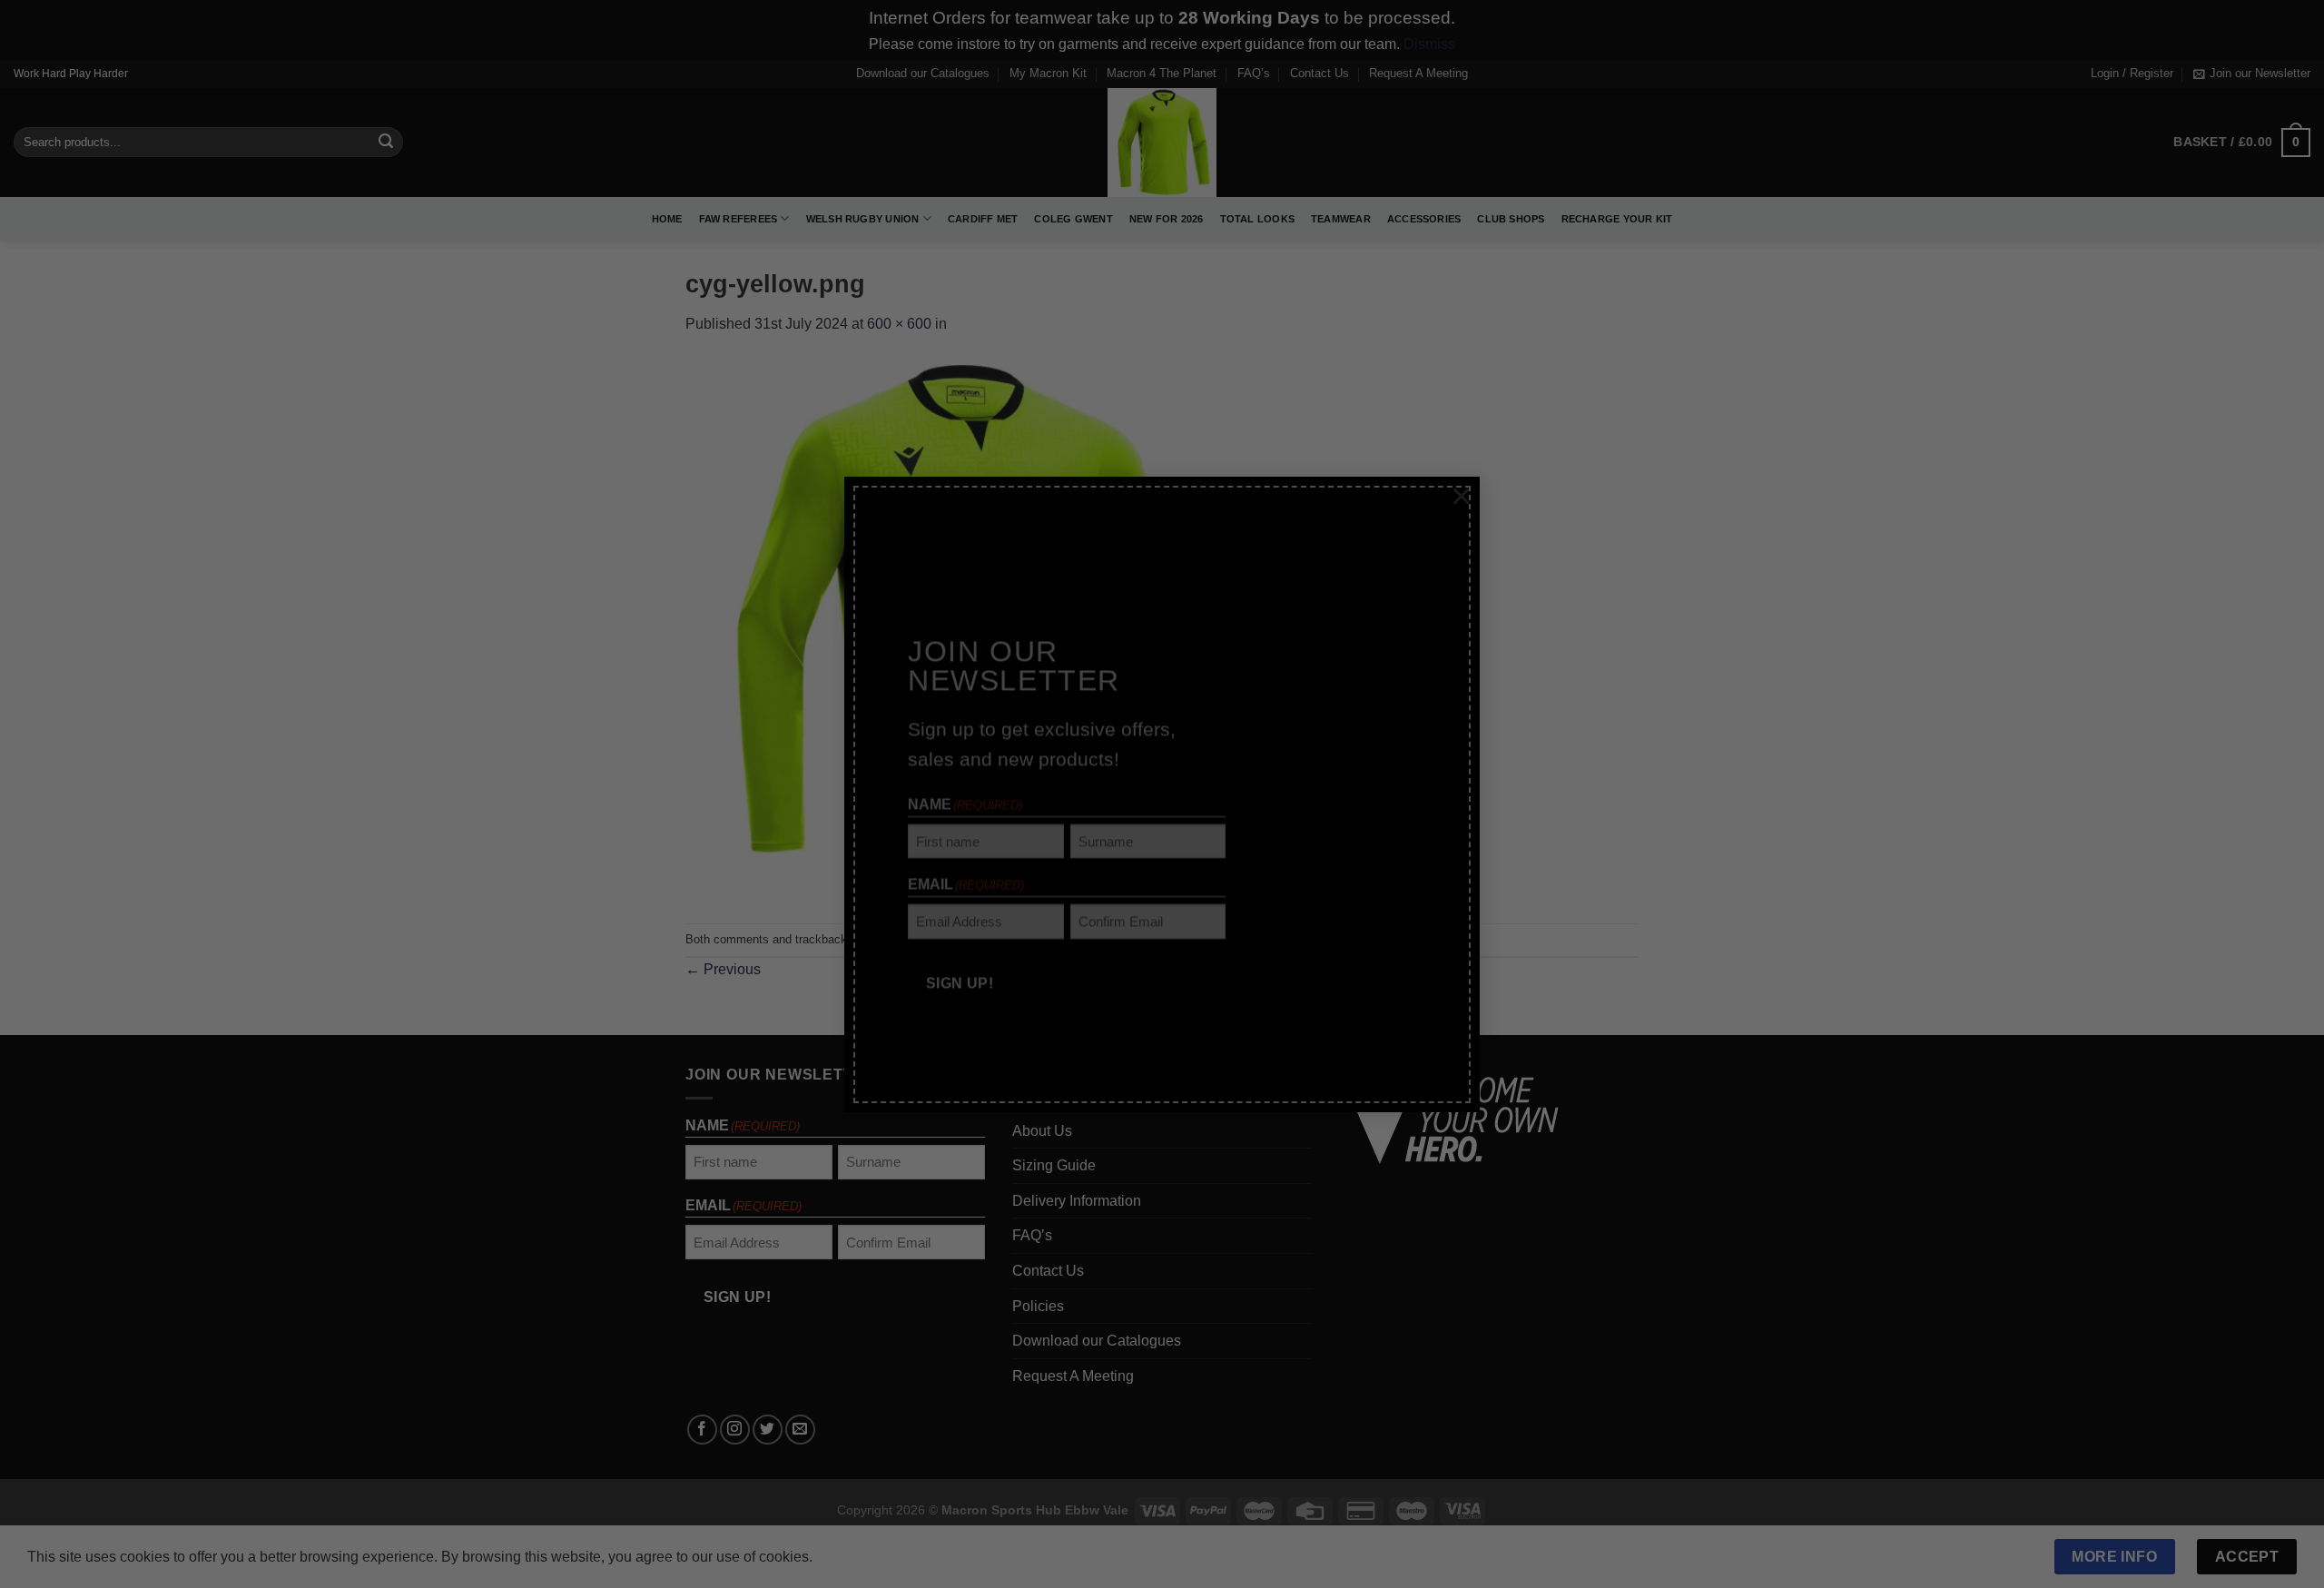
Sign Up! (960, 944)
